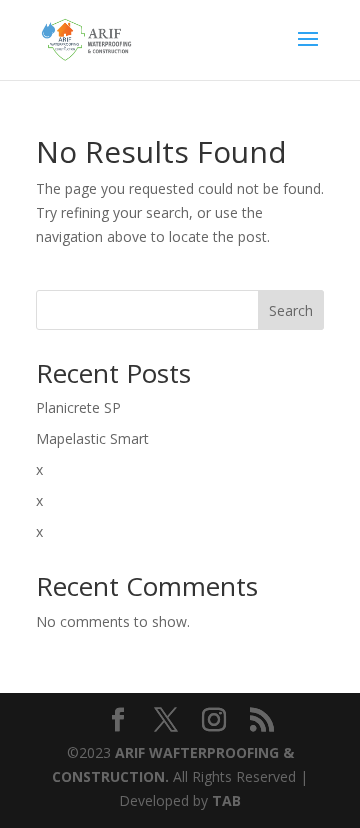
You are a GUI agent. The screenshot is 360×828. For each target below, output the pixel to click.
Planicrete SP (78, 407)
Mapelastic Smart (92, 438)
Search (291, 310)
